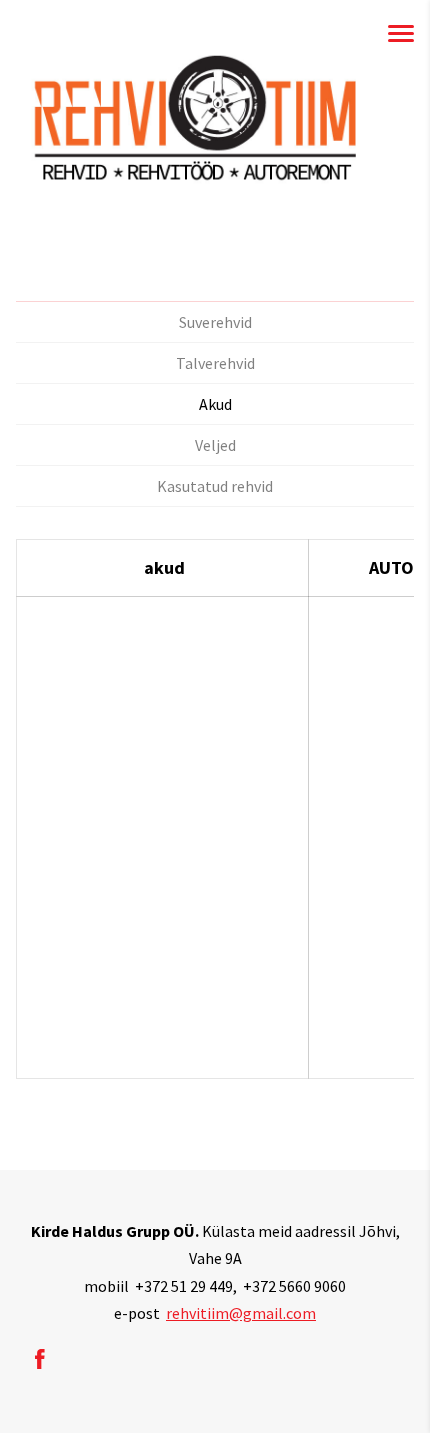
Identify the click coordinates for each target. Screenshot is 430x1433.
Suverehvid (215, 322)
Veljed (215, 445)
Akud (215, 404)
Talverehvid (215, 363)
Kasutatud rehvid (215, 486)
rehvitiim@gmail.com (241, 1313)
